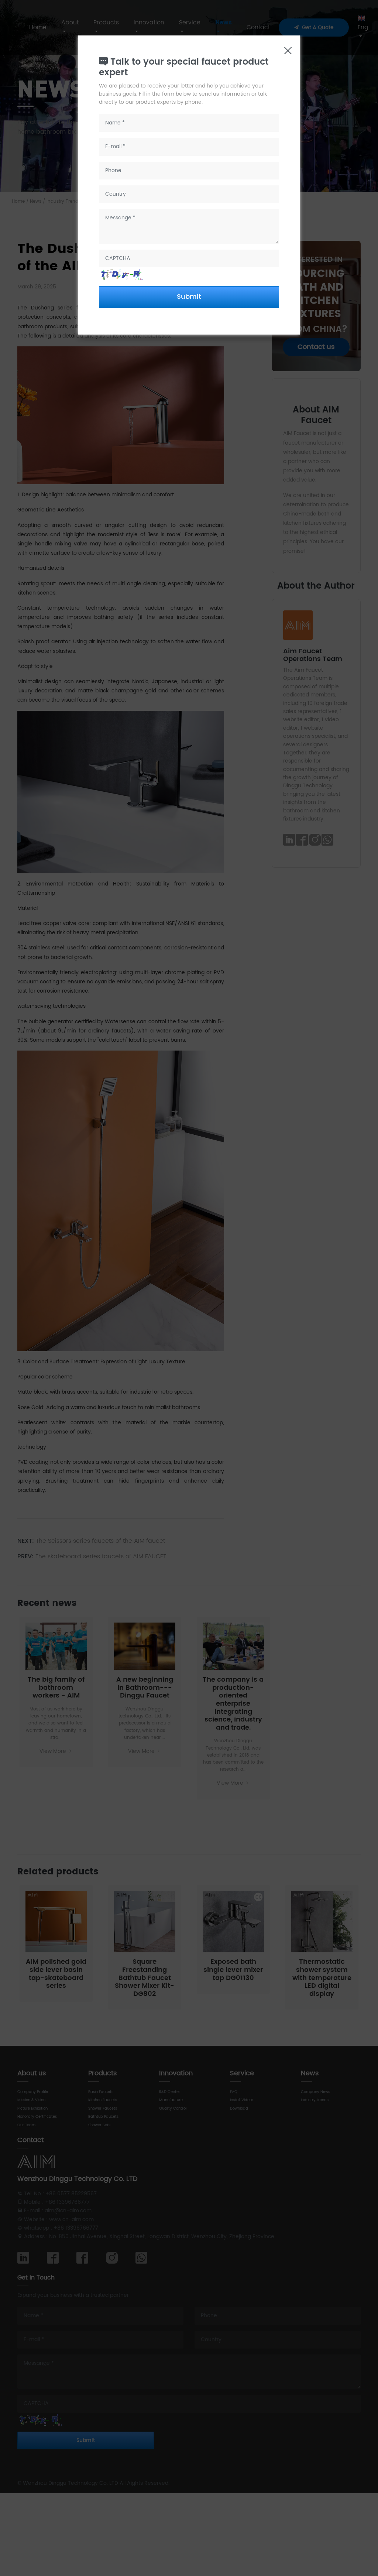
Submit (189, 297)
